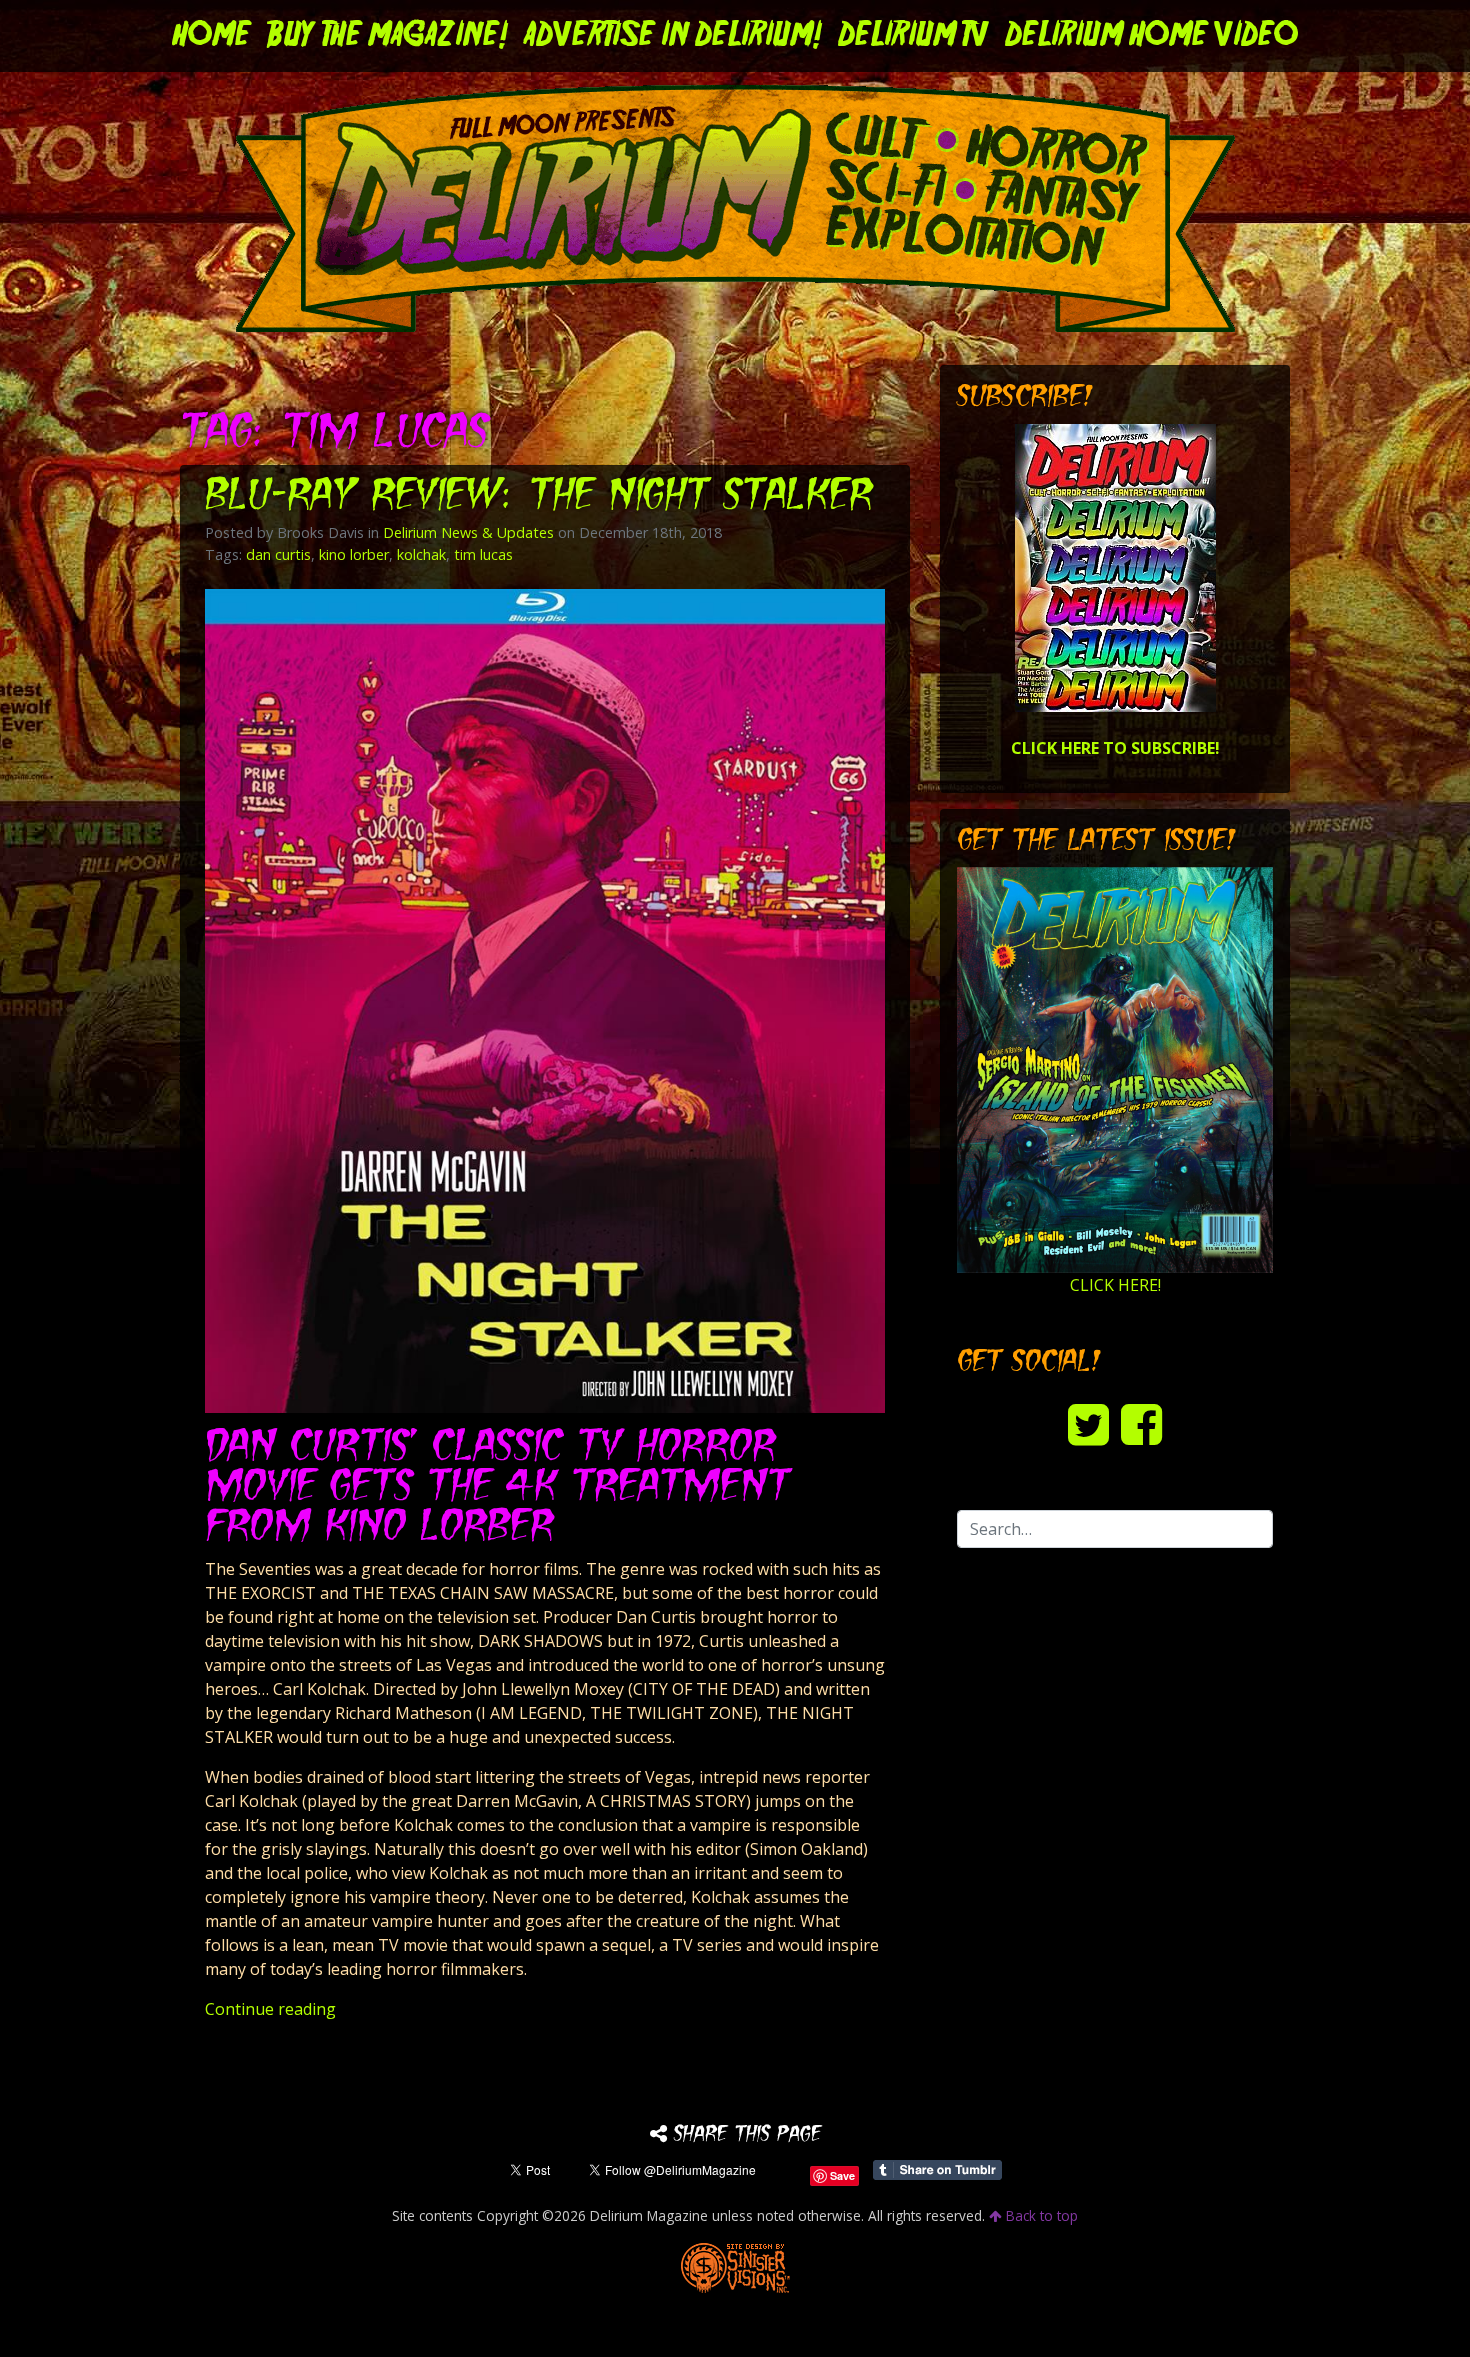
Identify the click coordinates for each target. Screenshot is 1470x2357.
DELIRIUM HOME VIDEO (1151, 36)
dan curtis (278, 554)
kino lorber (354, 554)
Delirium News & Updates (468, 532)
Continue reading (270, 2009)
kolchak (421, 554)
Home (211, 36)
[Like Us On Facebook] (1141, 1423)
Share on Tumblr (937, 2170)
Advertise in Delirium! (673, 36)
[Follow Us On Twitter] (1088, 1423)
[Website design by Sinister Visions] (735, 2265)
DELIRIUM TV (913, 36)
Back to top (1040, 2215)
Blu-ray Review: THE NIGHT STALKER (539, 497)
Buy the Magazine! (387, 36)
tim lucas (483, 554)
